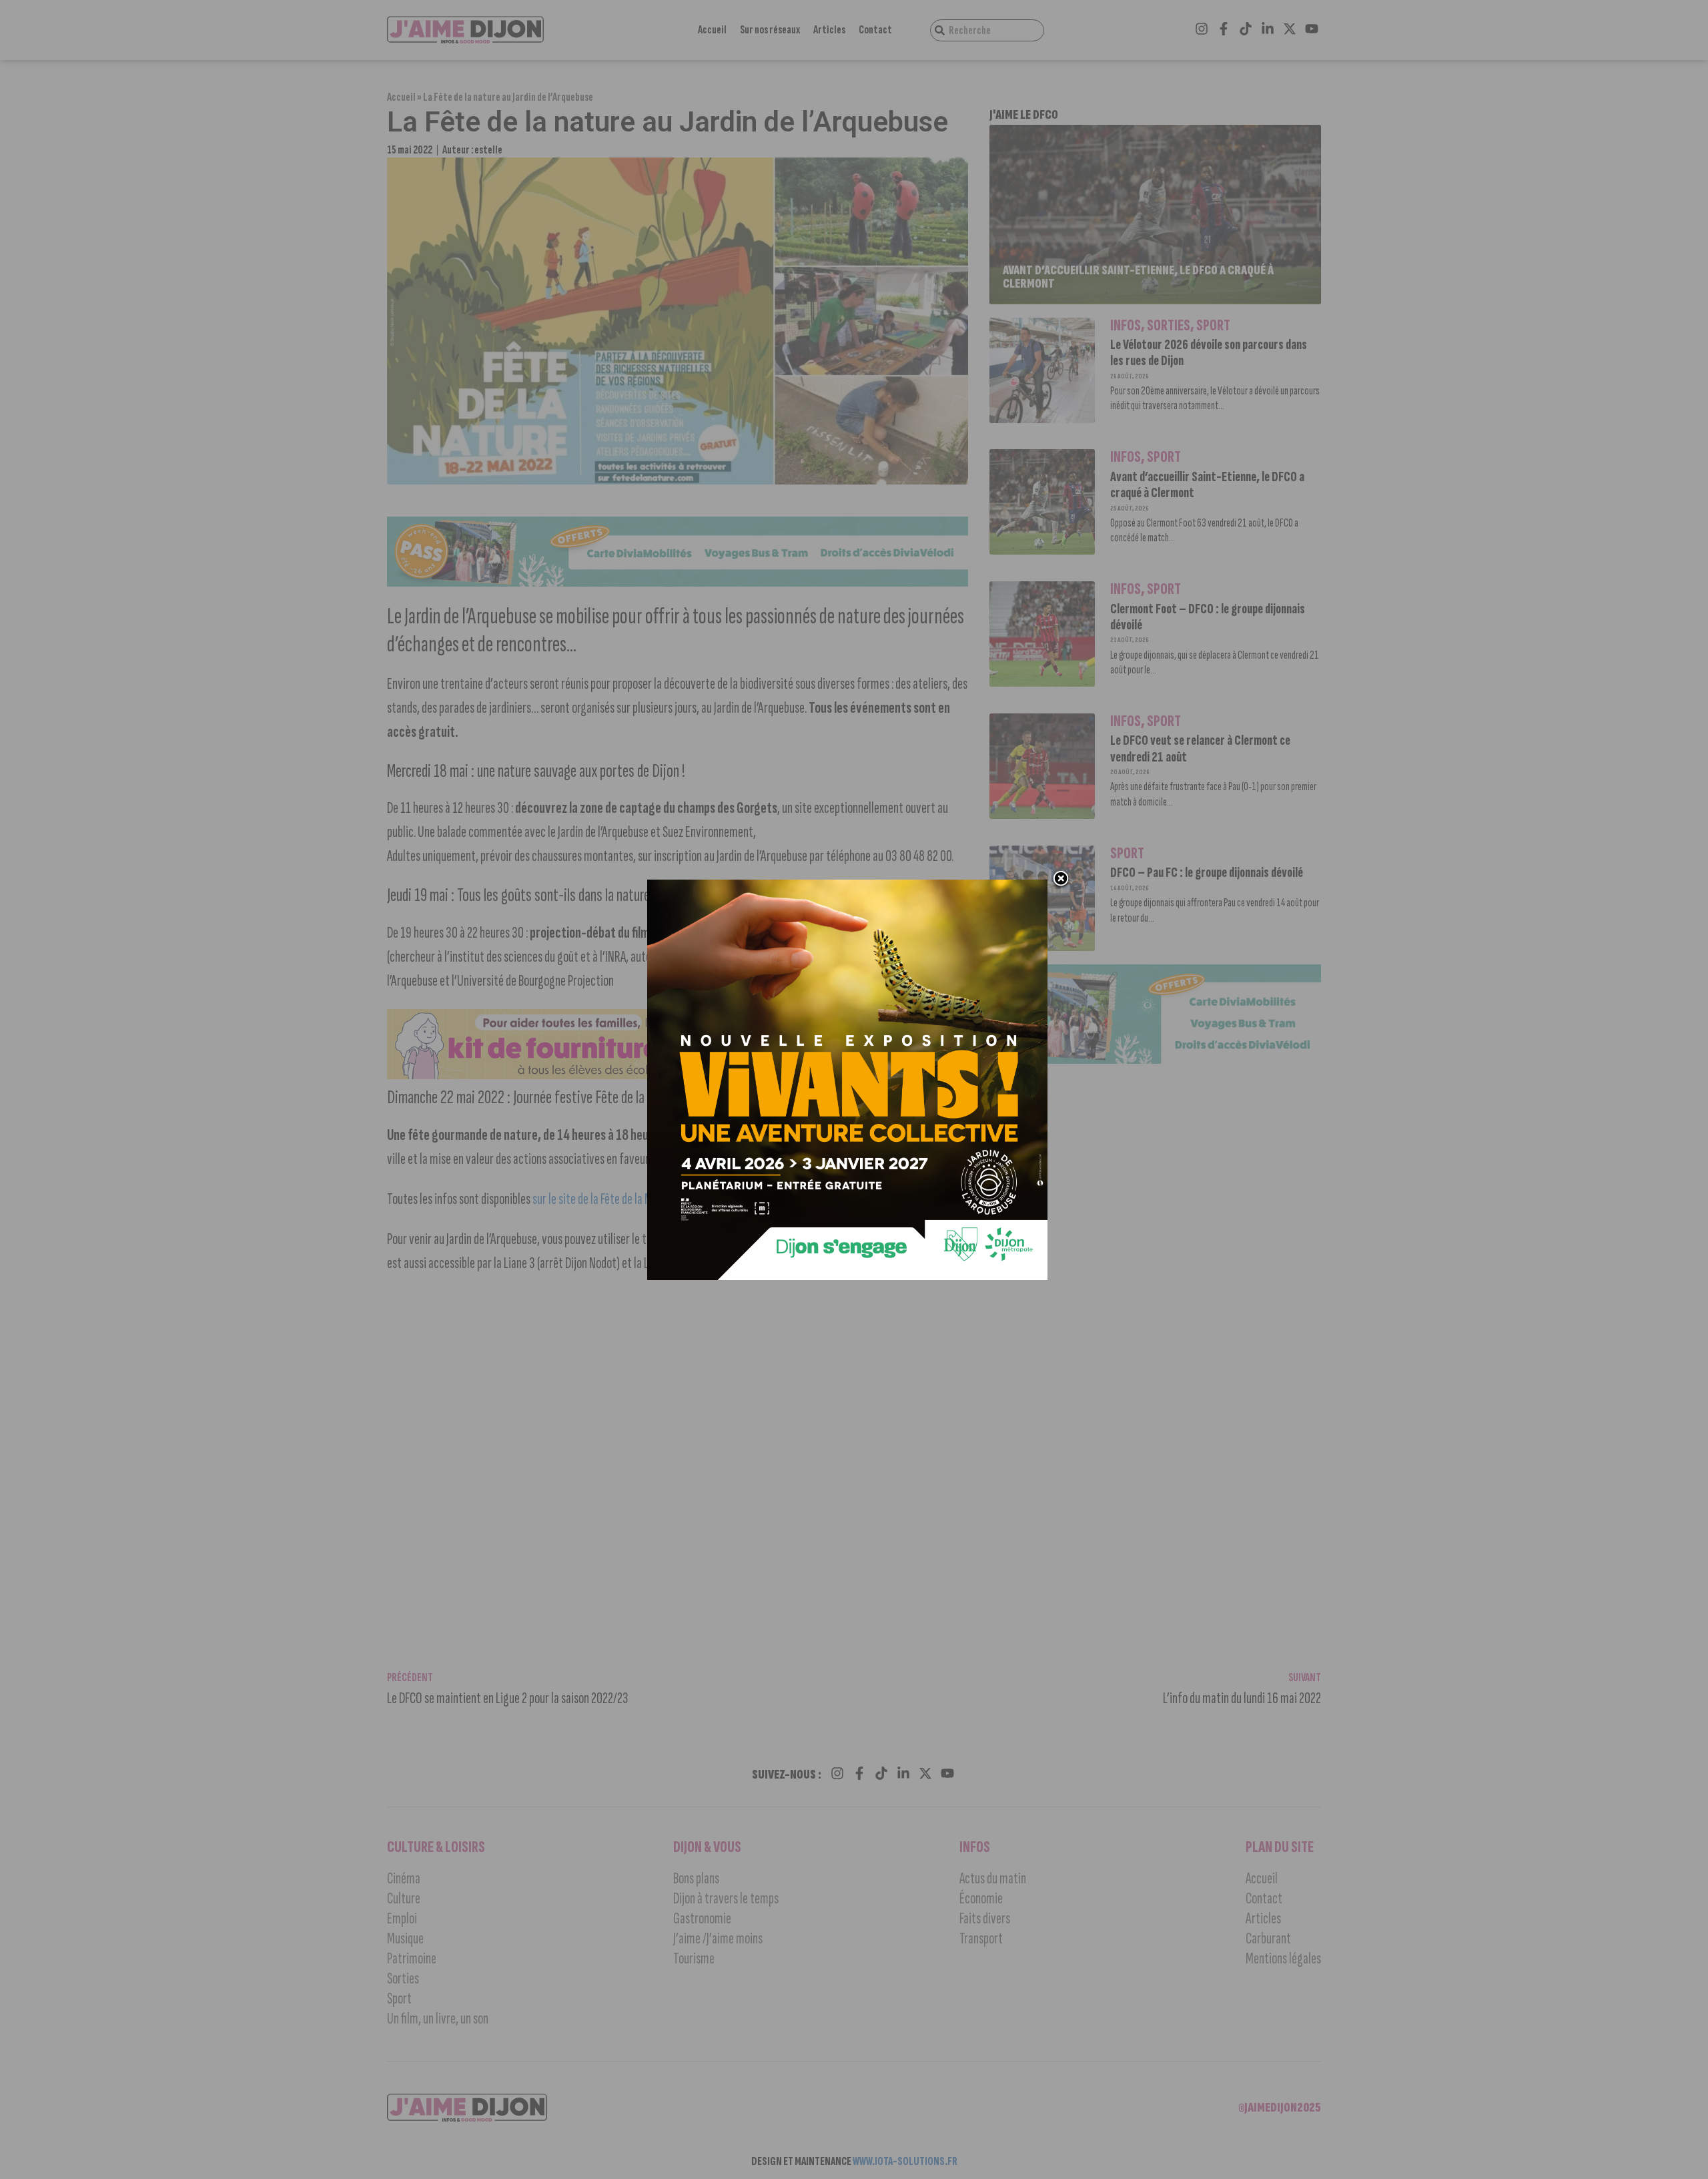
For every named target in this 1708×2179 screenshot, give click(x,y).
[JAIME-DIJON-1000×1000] (847, 1276)
